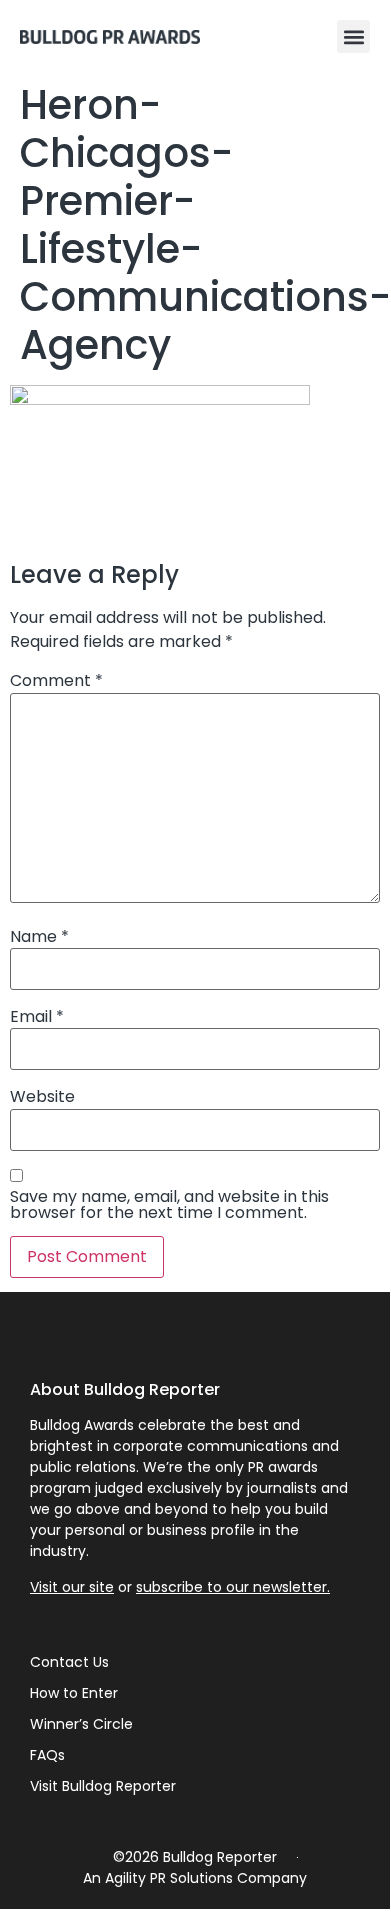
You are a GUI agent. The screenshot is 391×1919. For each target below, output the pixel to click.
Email (37, 1017)
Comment (56, 681)
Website (42, 1097)
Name (39, 937)
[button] (353, 36)
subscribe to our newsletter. (233, 1587)
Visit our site (72, 1587)
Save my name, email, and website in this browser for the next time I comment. (169, 1205)
